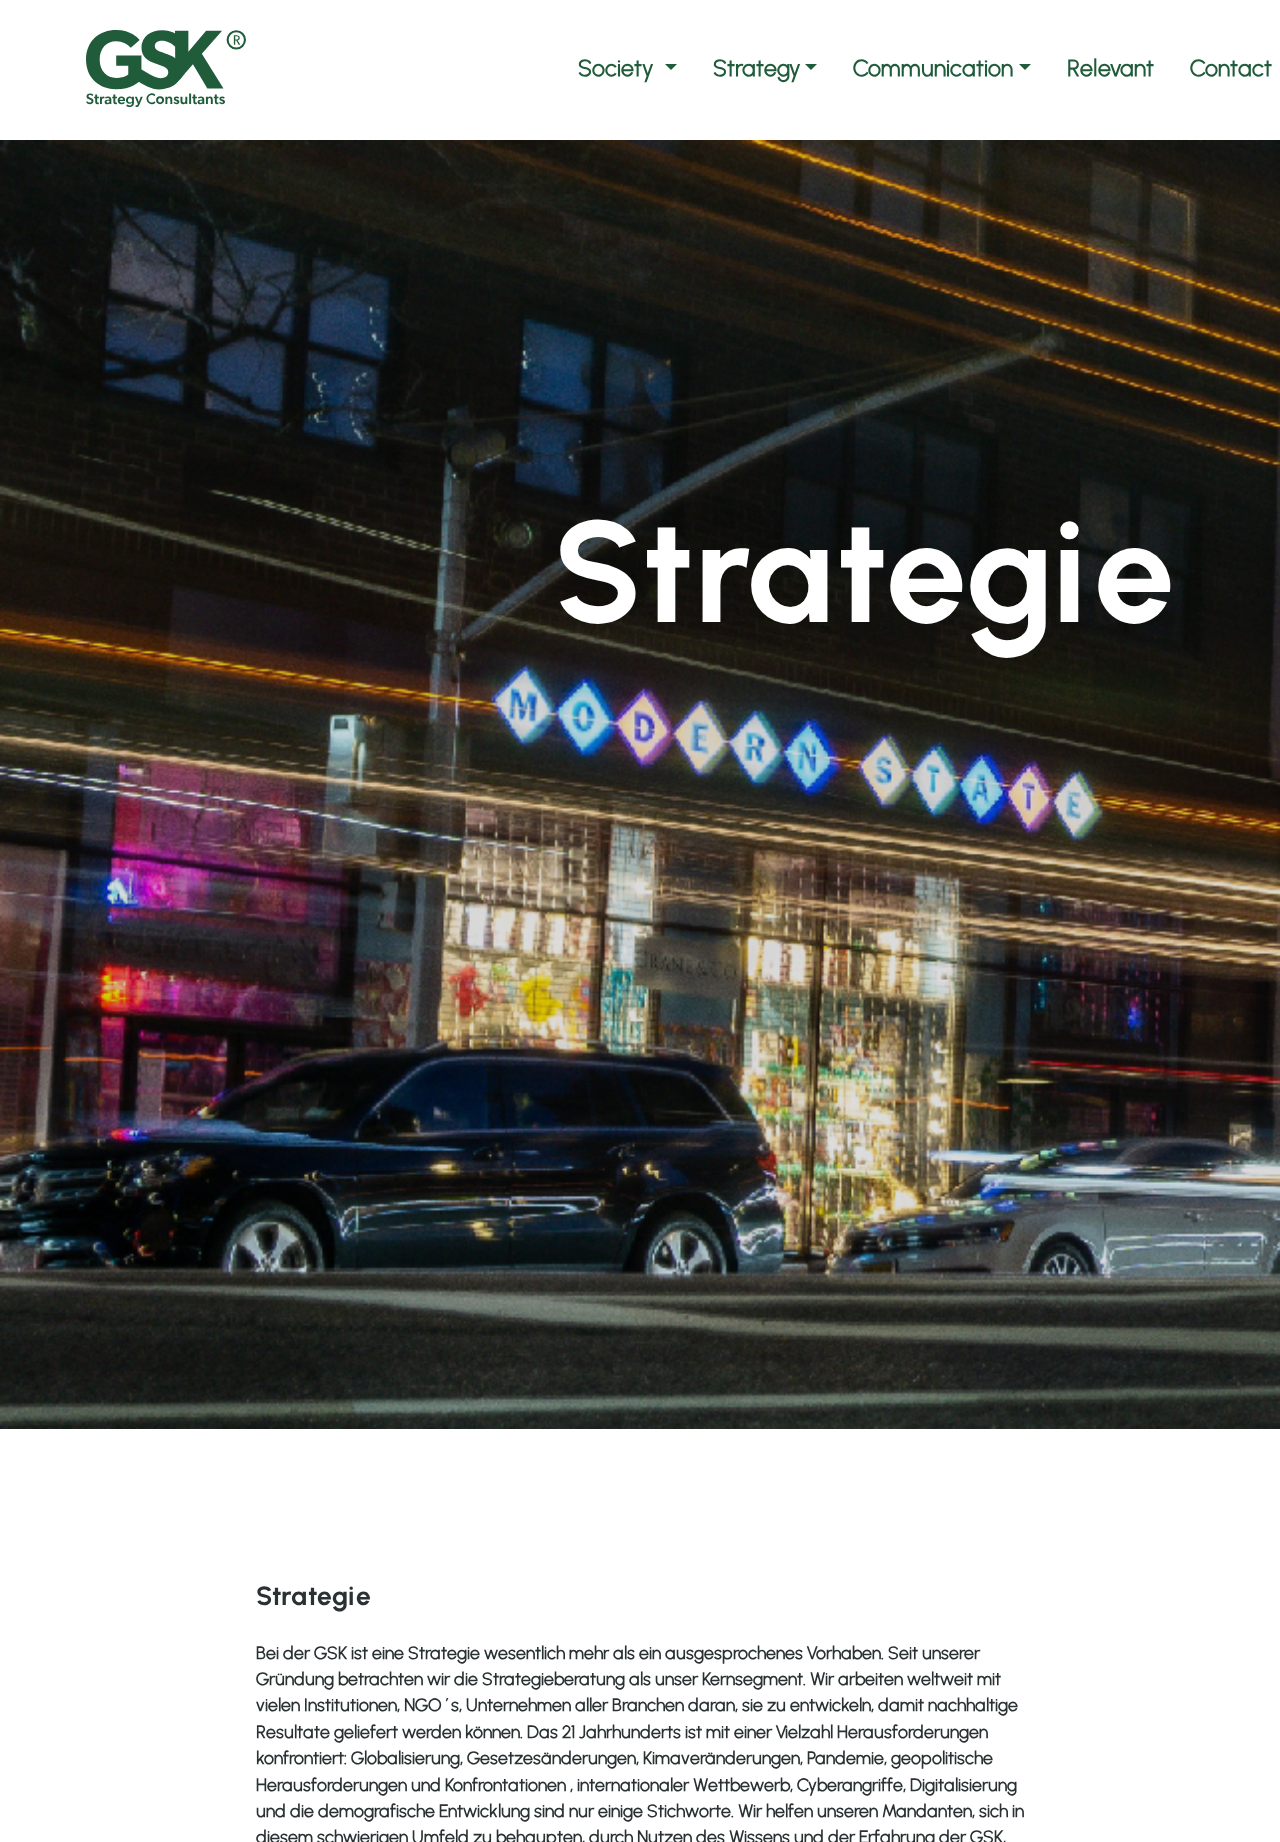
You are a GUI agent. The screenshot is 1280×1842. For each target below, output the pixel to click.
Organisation (76, 1474)
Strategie (777, 1444)
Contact (1231, 68)
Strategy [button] (756, 68)
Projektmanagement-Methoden (160, 1444)
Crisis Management (430, 1444)
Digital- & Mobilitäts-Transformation (342, 1474)
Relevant (1110, 68)
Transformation (628, 1444)
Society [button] (618, 68)
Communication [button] (933, 68)
